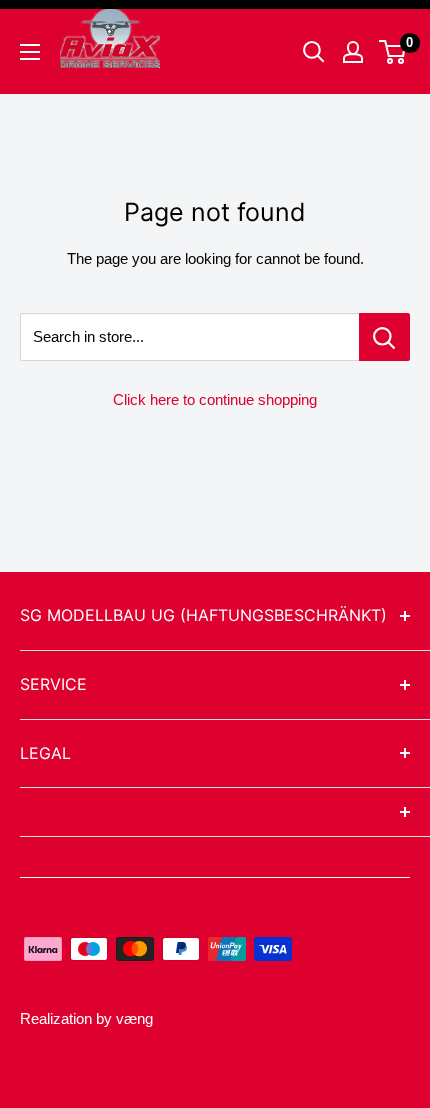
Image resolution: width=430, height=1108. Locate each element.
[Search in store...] (384, 337)
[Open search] (314, 52)
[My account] (353, 52)
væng (134, 1018)
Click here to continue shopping (215, 399)
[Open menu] (30, 52)
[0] (393, 52)
